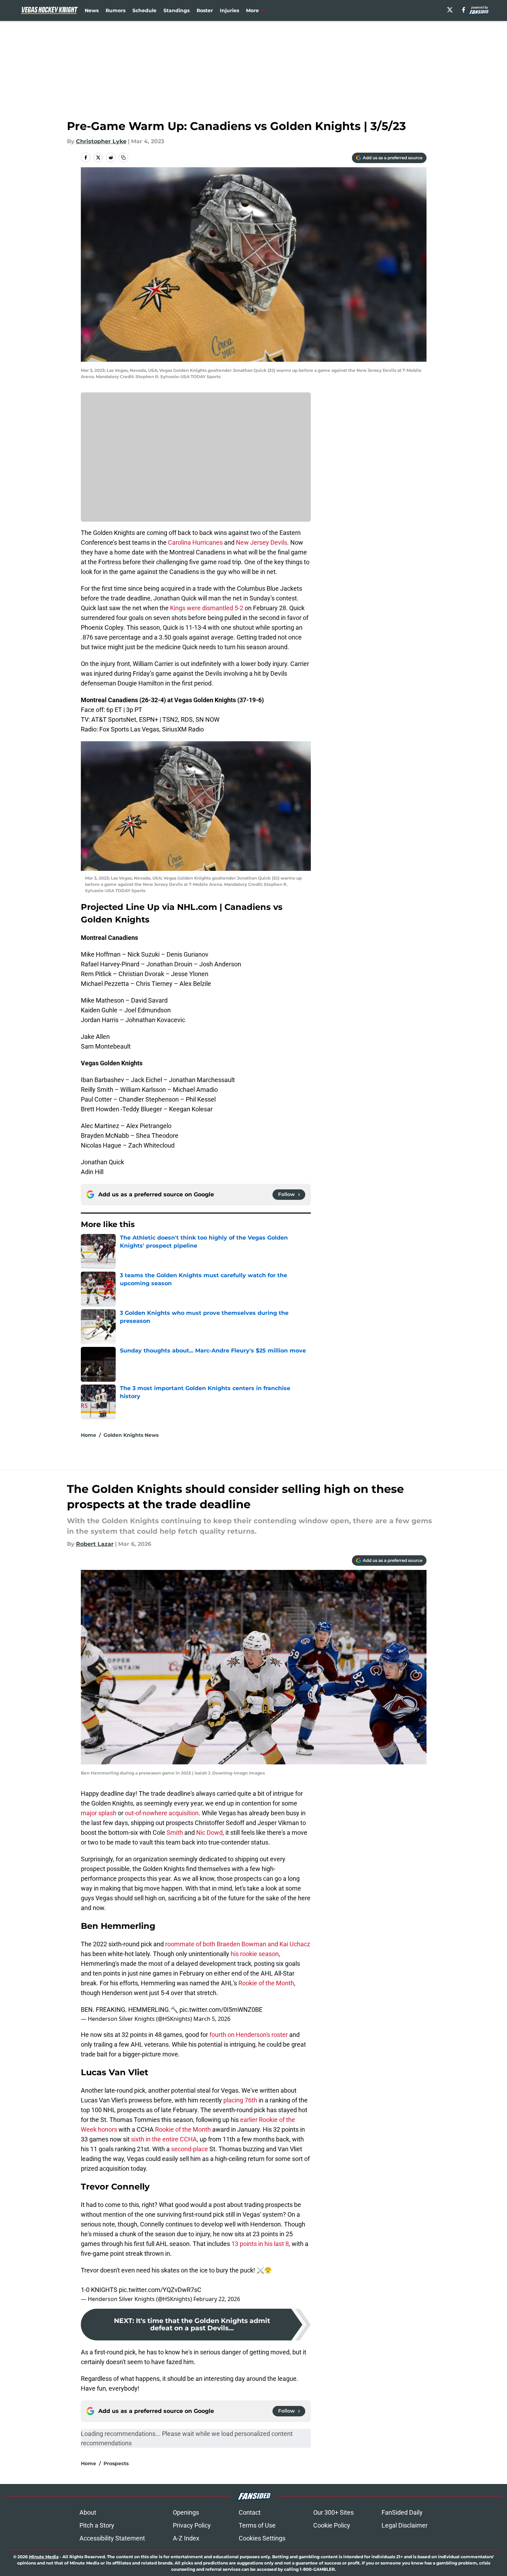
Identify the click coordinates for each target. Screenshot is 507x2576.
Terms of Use (257, 2525)
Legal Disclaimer (405, 2525)
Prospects (116, 2463)
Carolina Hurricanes (195, 542)
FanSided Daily (402, 2512)
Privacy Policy (192, 2525)
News (92, 10)
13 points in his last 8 (260, 2244)
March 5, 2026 (212, 2019)
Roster (205, 10)
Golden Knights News (131, 1435)
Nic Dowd (209, 1833)
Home (89, 1435)
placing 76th (240, 2100)
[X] (450, 10)
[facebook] (464, 10)
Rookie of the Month (266, 1983)
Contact (250, 2512)
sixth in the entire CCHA (164, 2139)
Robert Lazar (95, 1544)
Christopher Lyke (101, 141)
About (88, 2512)
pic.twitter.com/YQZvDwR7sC (160, 2290)
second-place (190, 2149)
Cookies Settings (262, 2538)
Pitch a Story (97, 2525)
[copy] (123, 158)
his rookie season (254, 1954)
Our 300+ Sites (333, 2512)
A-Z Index (186, 2538)
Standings (176, 10)
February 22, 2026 (217, 2299)
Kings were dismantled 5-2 (207, 608)
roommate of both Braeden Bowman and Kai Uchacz (238, 1944)
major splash (99, 1813)
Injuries (229, 10)
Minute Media (44, 2557)
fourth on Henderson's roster (249, 2035)
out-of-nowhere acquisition (162, 1813)
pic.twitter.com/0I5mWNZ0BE (221, 2010)
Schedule (144, 10)
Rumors (116, 10)
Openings (186, 2512)
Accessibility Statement (112, 2538)
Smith (175, 1833)
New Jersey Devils (262, 542)
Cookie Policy (332, 2525)
